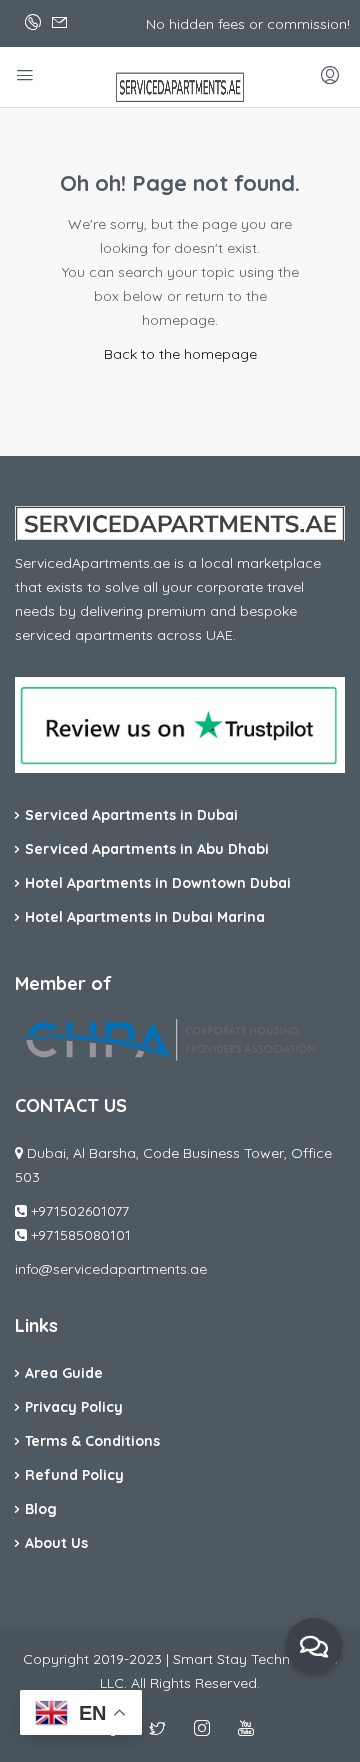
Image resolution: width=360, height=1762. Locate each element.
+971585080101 (81, 1235)
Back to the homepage (180, 354)
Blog (41, 1509)
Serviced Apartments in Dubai (131, 815)
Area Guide (64, 1373)
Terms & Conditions (92, 1441)
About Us (56, 1543)
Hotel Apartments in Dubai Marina (145, 917)
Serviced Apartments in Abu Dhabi (147, 849)
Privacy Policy (74, 1407)
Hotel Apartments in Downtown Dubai (158, 883)
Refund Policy (74, 1475)
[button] (314, 1646)
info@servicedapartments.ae (111, 1269)
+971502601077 (80, 1211)
